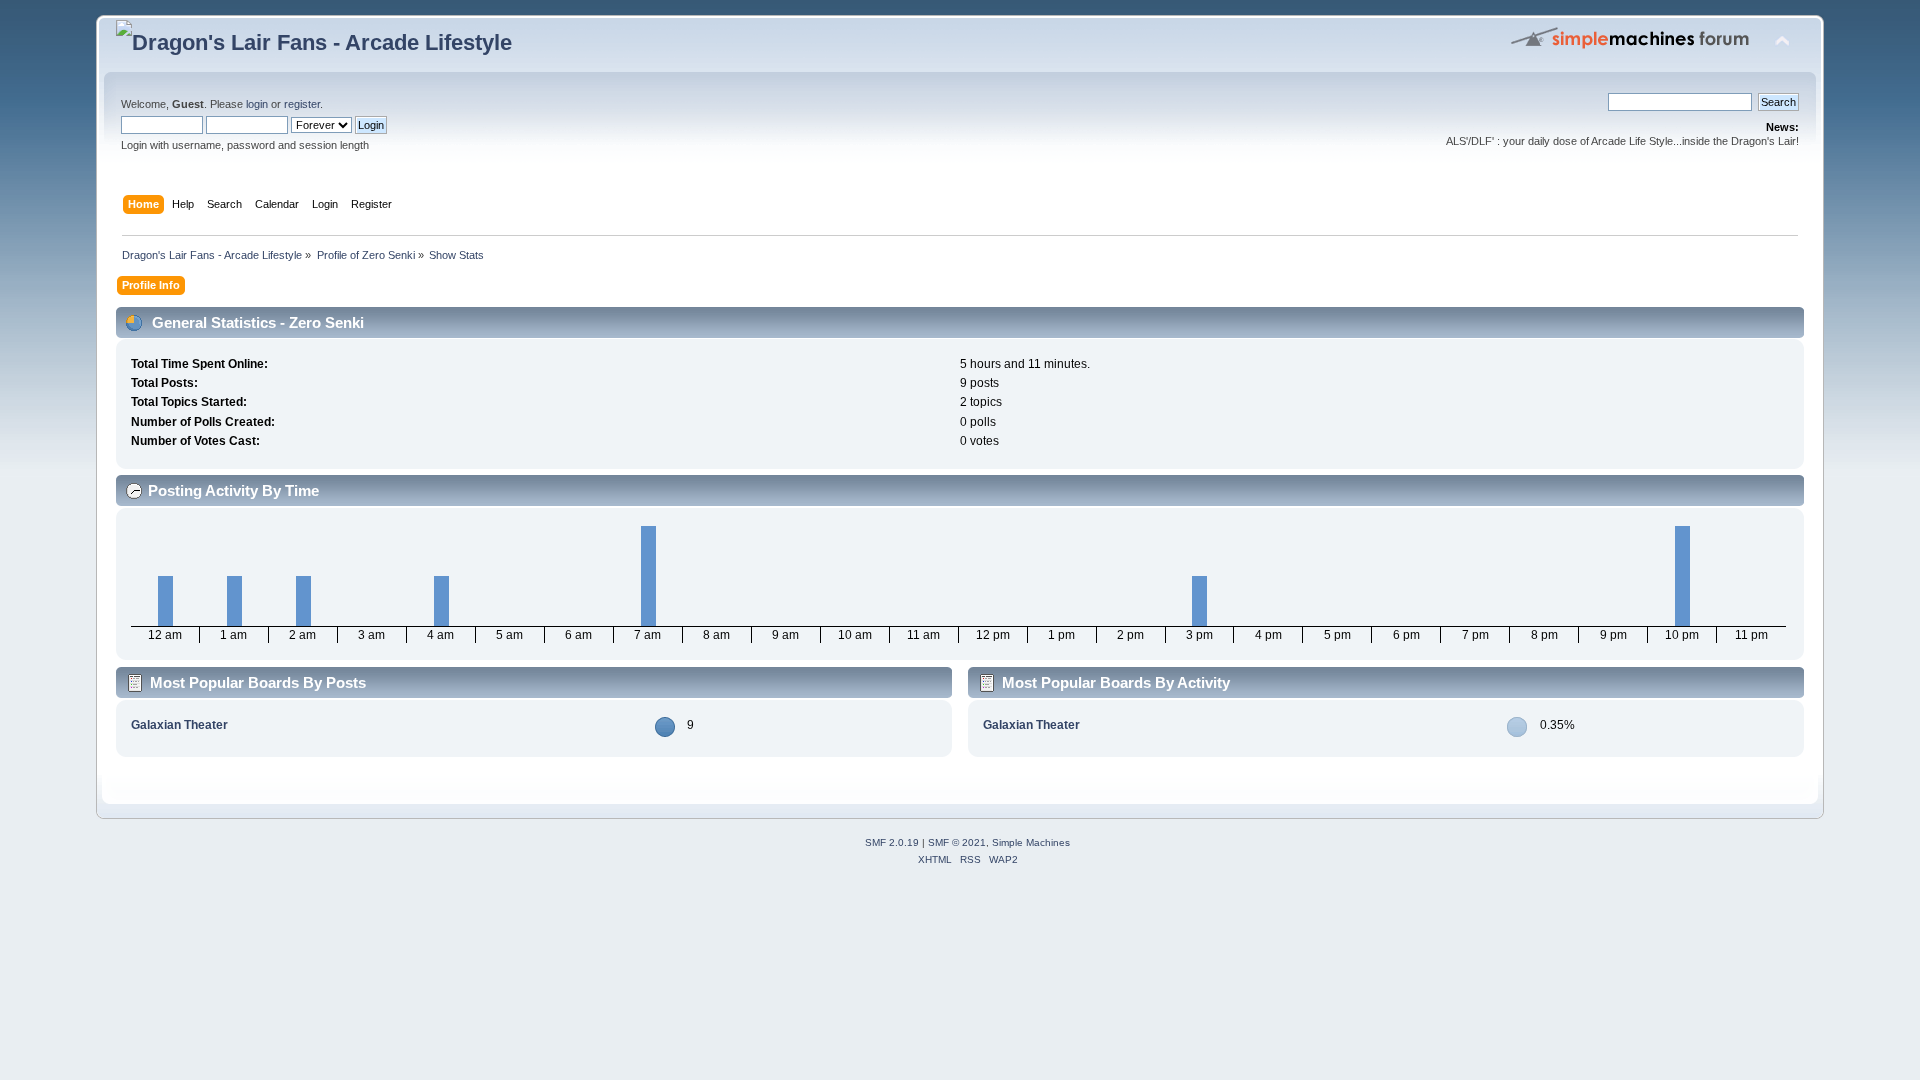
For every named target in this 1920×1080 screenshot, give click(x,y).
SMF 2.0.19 (892, 842)
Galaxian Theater (179, 725)
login (257, 104)
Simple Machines (1031, 842)
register (302, 104)
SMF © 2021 (957, 842)
